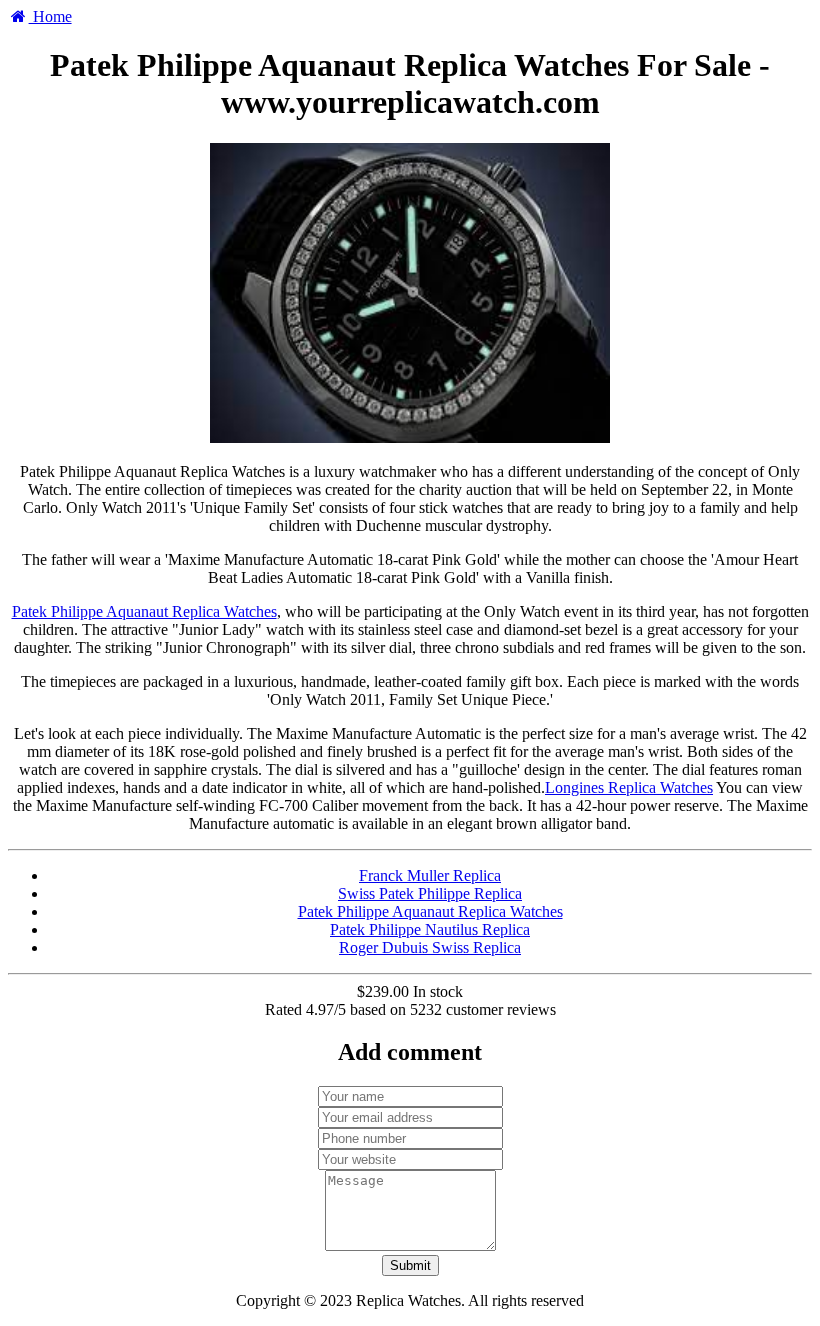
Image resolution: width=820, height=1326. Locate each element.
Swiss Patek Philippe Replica (430, 893)
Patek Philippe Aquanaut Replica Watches (144, 611)
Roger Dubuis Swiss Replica (430, 947)
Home (50, 16)
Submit (410, 1265)
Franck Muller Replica (430, 875)
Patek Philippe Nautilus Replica (430, 929)
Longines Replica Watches (629, 787)
